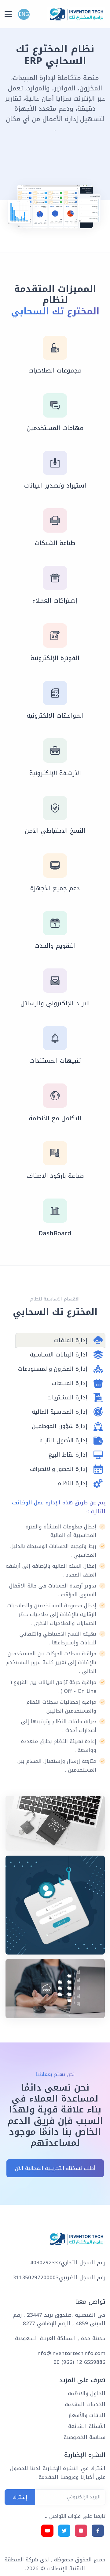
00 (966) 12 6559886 (79, 2362)
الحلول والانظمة (87, 2393)
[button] (24, 14)
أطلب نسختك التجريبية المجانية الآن (55, 2168)
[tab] (60, 1340)
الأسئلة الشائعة (87, 2426)
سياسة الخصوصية (84, 2437)
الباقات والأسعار (87, 2415)
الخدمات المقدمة (85, 2404)
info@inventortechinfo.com (71, 2353)
